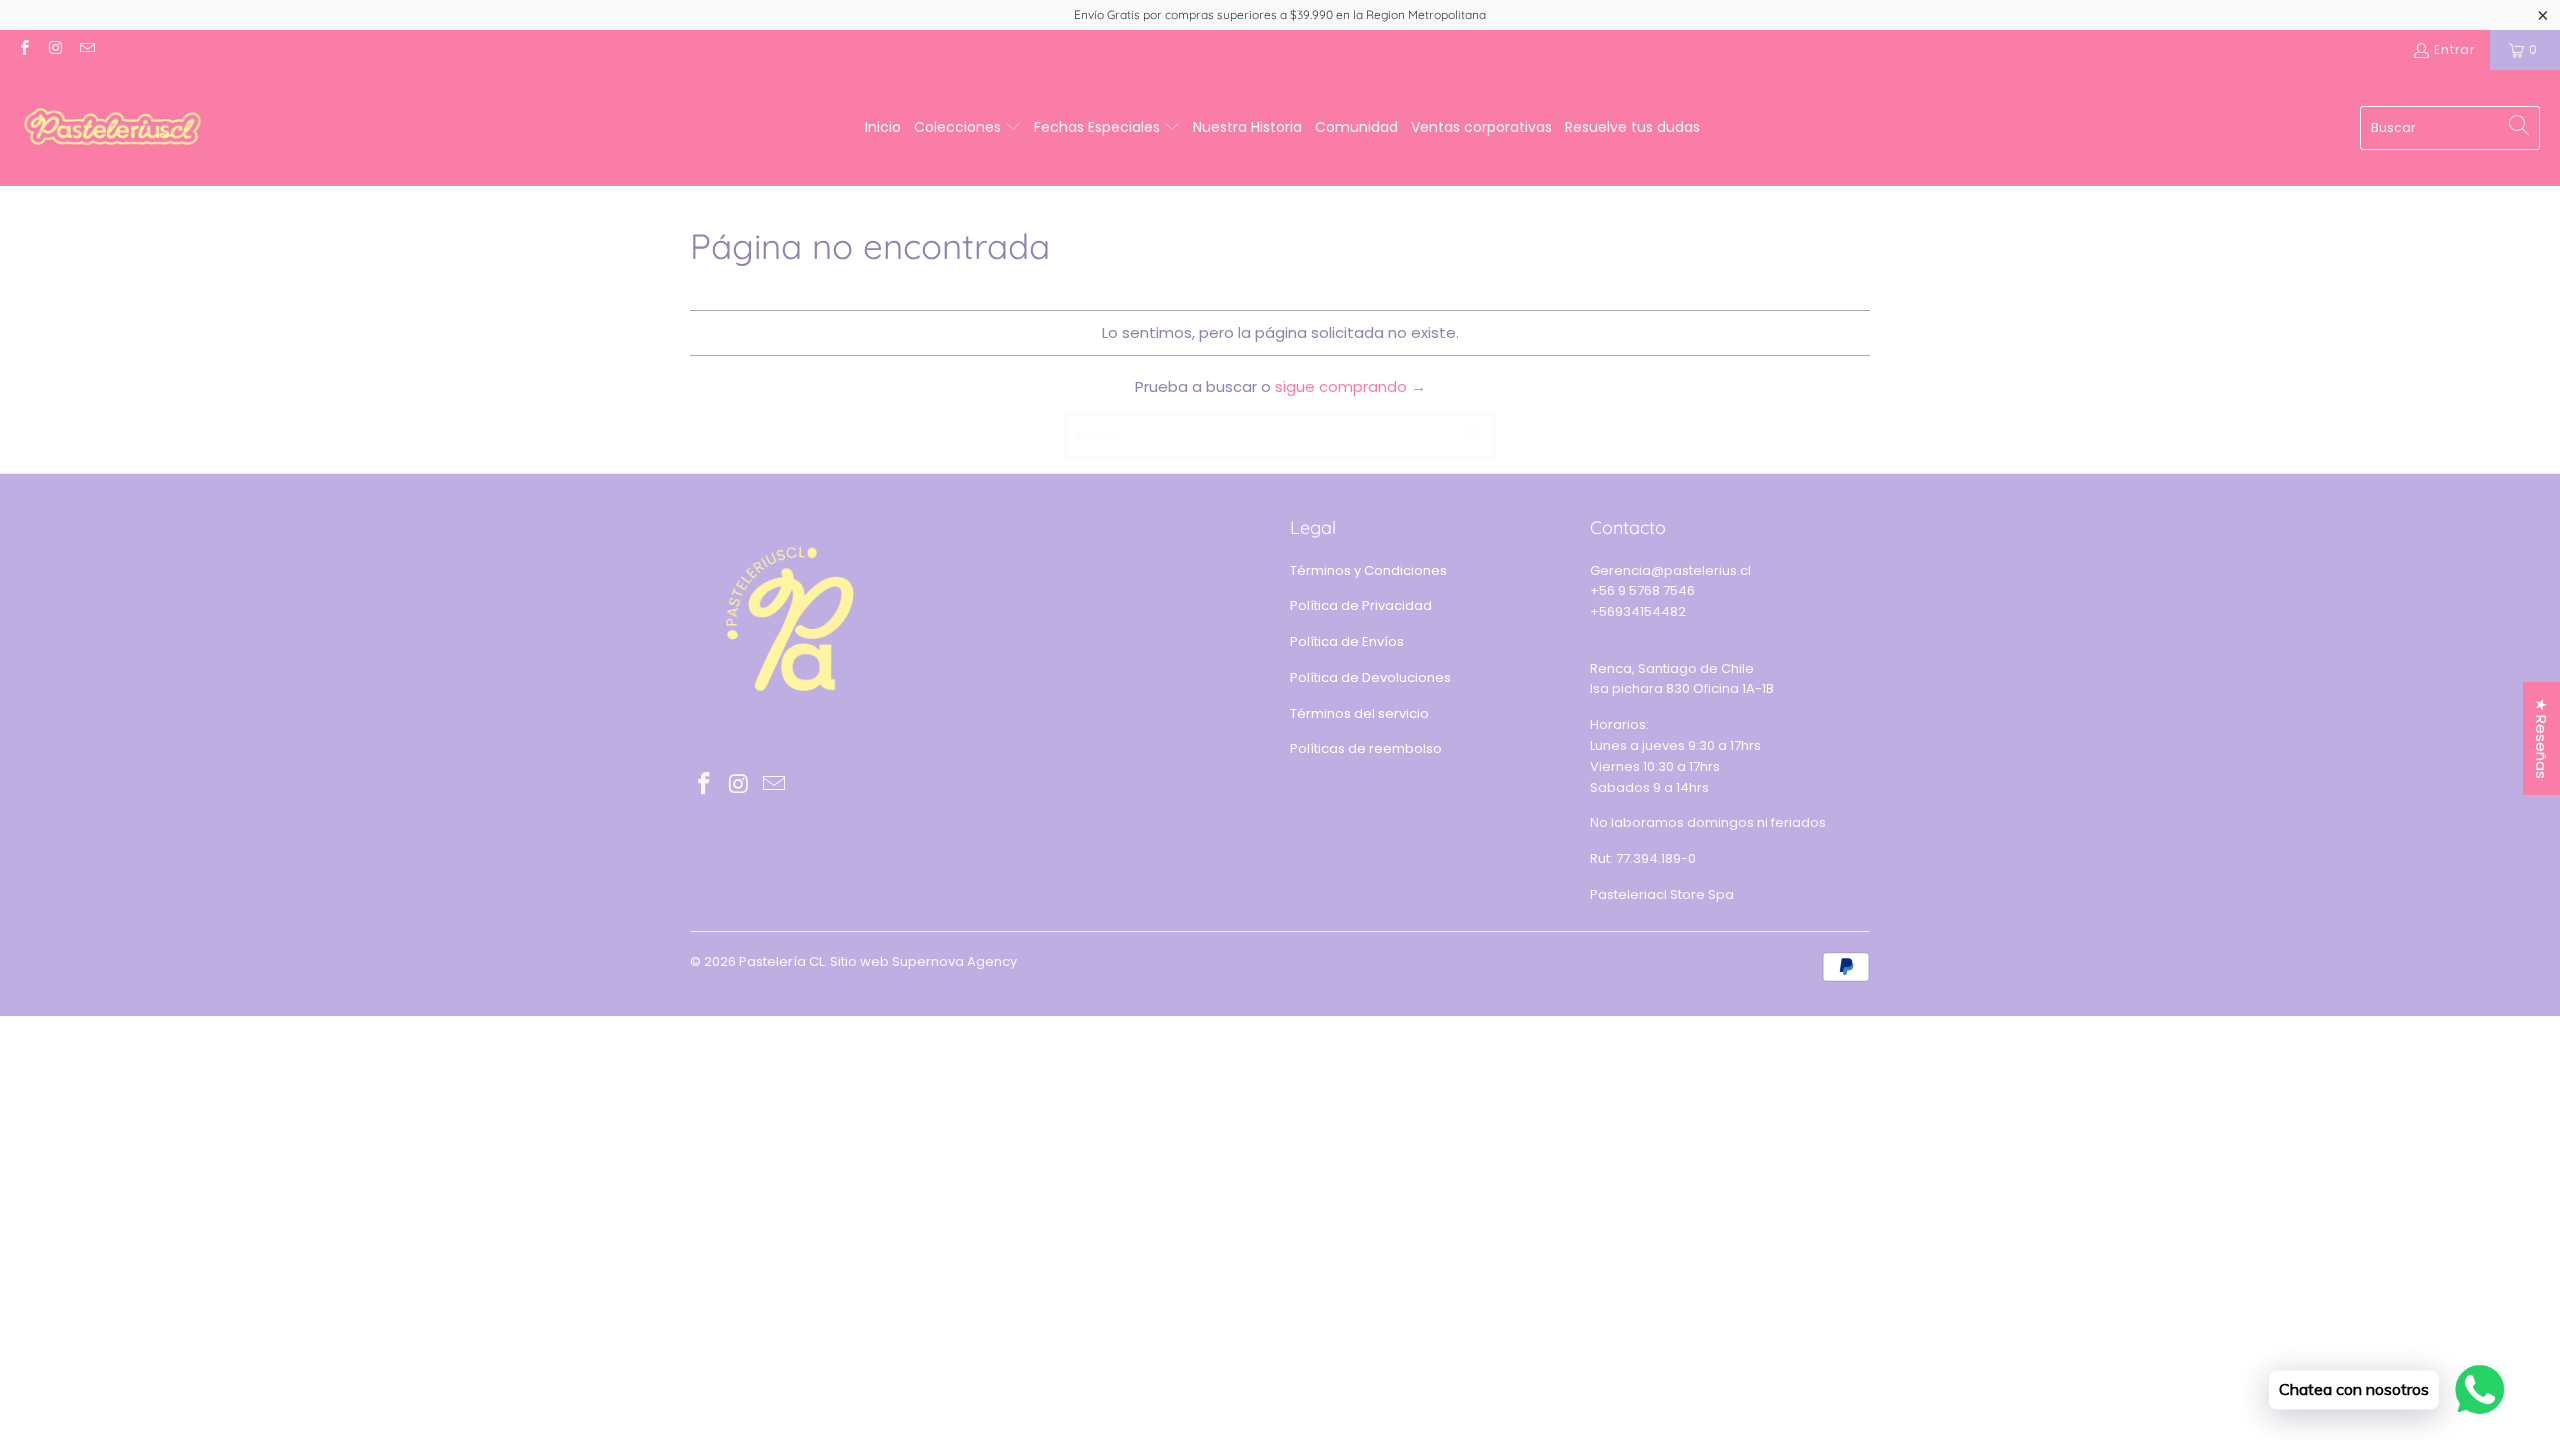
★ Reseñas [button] (2541, 738)
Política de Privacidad (1361, 605)
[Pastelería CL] (112, 128)
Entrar (2454, 49)
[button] (967, 128)
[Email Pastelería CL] (86, 49)
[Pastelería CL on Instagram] (54, 49)
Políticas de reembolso (1366, 748)
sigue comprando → (1350, 386)
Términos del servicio (1359, 713)
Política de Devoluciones (1370, 677)
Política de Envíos (1347, 641)
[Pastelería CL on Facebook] (23, 49)
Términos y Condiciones (1368, 570)
